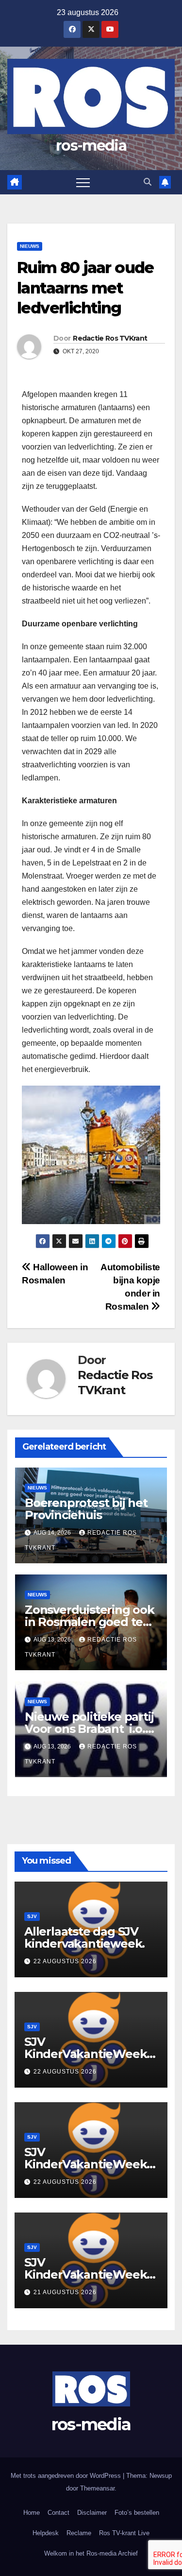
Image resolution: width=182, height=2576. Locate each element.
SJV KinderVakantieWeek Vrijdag (85, 2164)
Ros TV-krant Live (124, 2533)
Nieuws (30, 246)
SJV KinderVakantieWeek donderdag (85, 2274)
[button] (148, 182)
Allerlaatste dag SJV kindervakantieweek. (84, 1937)
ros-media (91, 146)
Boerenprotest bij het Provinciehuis (86, 1509)
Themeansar (97, 2488)
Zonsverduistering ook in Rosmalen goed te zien (90, 1622)
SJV (32, 1916)
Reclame (79, 2533)
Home (32, 2513)
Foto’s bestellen (137, 2513)
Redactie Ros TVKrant (110, 338)
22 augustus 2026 (65, 1961)
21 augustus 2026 (65, 2292)
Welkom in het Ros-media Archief (91, 2553)
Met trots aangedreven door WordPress (67, 2476)
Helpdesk (46, 2533)
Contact (58, 2513)
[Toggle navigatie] (83, 182)
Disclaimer (92, 2513)
